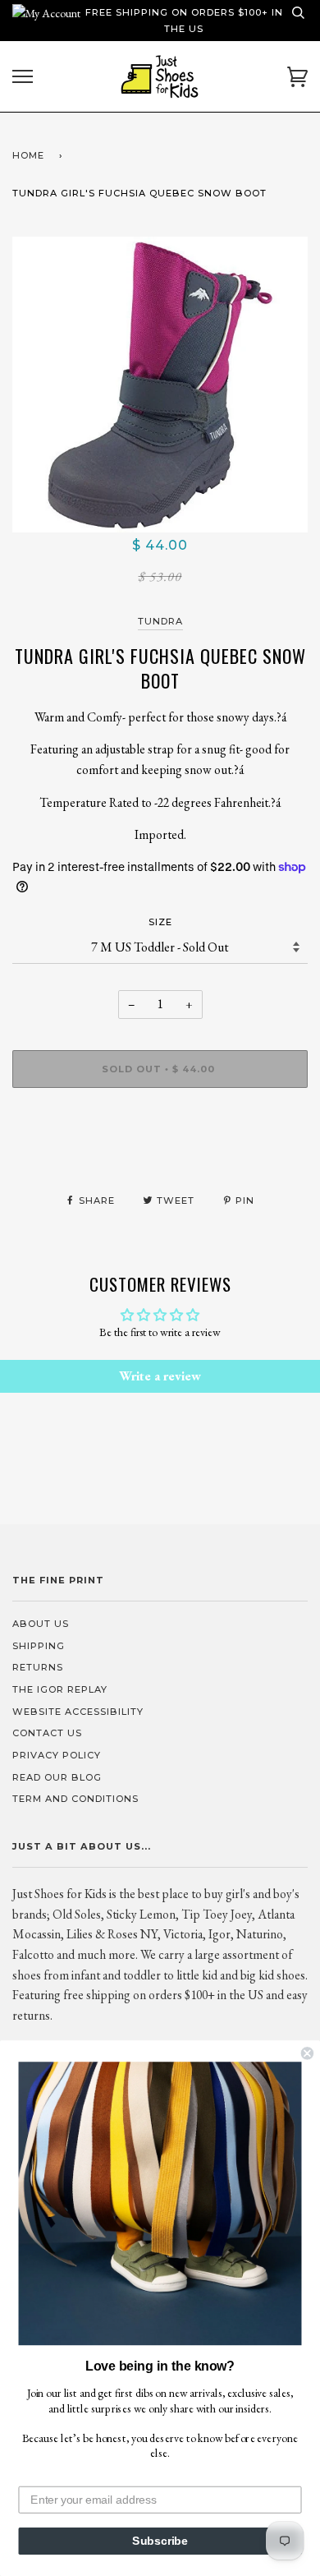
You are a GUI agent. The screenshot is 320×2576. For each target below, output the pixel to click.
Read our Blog (57, 1777)
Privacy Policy (57, 1755)
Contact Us (47, 1733)
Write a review (160, 1376)
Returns (38, 1667)
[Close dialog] (307, 2053)
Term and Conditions (75, 1799)
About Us (41, 1624)
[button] (160, 2203)
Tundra (160, 621)
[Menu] (23, 77)
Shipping (39, 1646)
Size (160, 922)
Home (28, 155)
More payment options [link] (160, 1157)
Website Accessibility (78, 1712)
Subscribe (160, 2541)
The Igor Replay (60, 1689)
